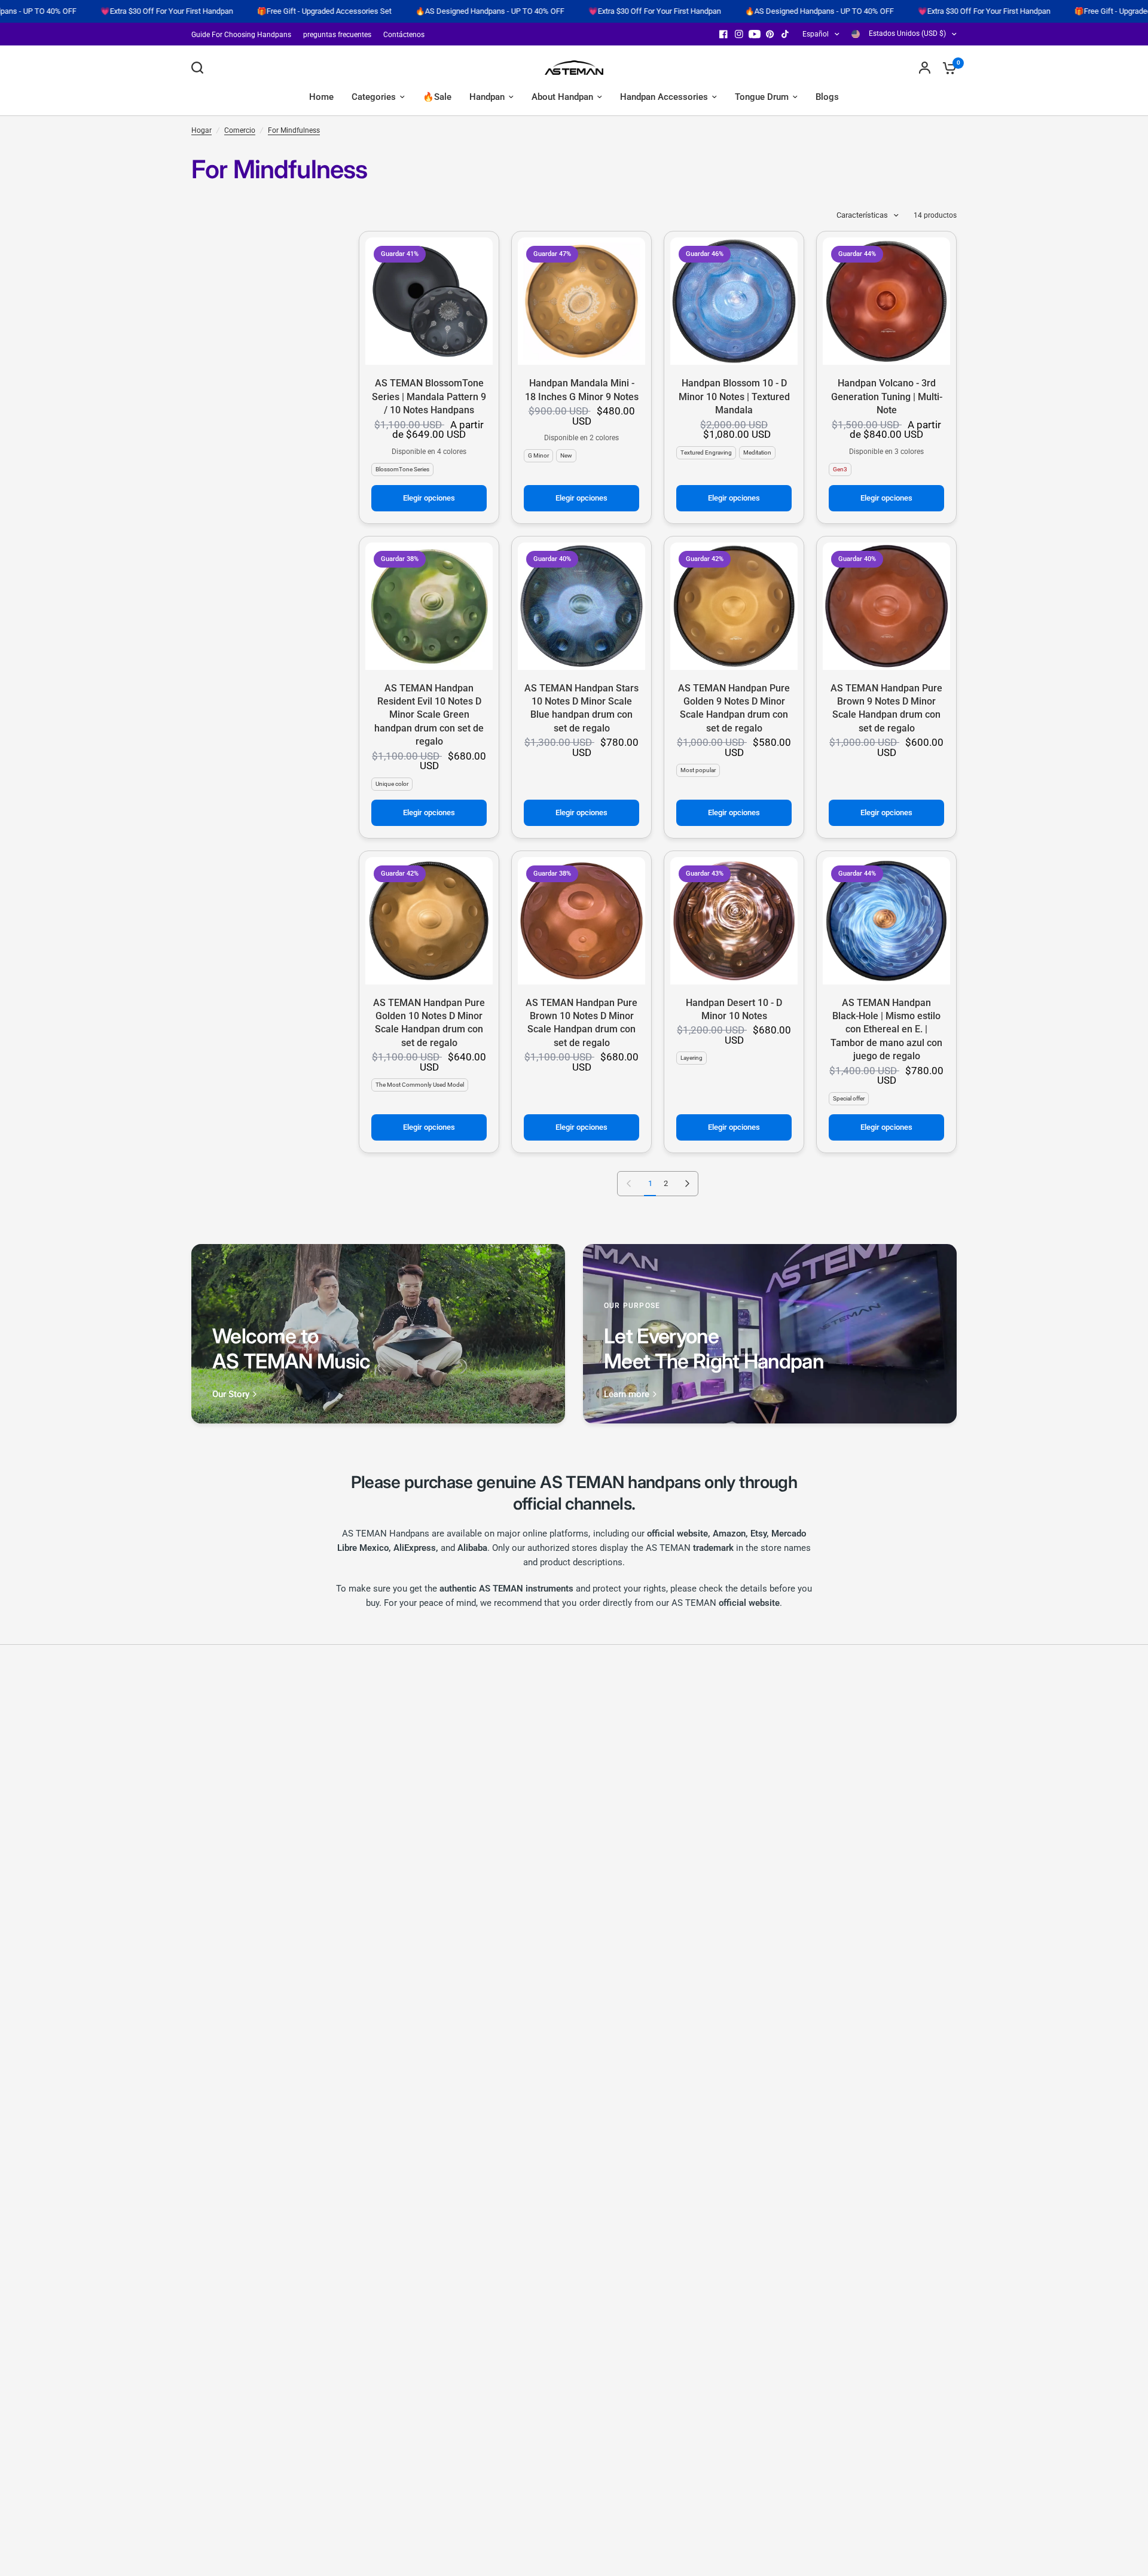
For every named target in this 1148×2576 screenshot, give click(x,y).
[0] (947, 68)
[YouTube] (755, 34)
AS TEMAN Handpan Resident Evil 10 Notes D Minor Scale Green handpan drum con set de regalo (429, 715)
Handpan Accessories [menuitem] (664, 97)
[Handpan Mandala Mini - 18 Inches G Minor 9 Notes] (581, 301)
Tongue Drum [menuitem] (762, 97)
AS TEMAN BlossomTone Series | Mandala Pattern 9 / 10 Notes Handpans (429, 397)
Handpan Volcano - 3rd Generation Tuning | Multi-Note (887, 397)
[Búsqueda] (200, 68)
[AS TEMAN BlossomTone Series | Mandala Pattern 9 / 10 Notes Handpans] (429, 301)
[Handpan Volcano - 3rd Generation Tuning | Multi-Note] (886, 301)
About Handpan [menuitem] (562, 97)
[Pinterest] (770, 34)
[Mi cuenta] (925, 68)
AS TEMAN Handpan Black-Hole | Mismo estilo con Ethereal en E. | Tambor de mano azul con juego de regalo (886, 1030)
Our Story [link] (231, 1394)
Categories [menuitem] (374, 97)
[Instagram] (739, 34)
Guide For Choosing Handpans (241, 35)
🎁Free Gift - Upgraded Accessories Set (222, 11)
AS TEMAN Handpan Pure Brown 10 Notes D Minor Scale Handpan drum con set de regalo (581, 1023)
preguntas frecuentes (337, 35)
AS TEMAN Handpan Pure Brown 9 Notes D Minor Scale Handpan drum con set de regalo (886, 708)
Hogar (201, 130)
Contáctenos (404, 35)
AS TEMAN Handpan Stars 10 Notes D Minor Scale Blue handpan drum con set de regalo (581, 708)
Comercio (240, 130)
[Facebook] (723, 34)
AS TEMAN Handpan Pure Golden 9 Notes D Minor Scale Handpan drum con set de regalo (734, 708)
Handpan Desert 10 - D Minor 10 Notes (734, 1009)
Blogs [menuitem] (827, 97)
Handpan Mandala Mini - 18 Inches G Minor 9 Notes (582, 390)
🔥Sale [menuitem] (437, 97)
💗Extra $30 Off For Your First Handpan (552, 11)
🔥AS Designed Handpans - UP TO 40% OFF (388, 11)
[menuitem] (244, 35)
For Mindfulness (294, 130)
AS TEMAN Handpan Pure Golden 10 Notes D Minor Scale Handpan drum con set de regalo (429, 1023)
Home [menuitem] (321, 97)
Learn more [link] (627, 1394)
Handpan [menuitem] (487, 97)
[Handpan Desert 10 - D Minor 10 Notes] (734, 921)
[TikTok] (786, 34)
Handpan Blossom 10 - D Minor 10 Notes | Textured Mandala (734, 397)
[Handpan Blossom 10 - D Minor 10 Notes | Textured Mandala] (734, 301)
